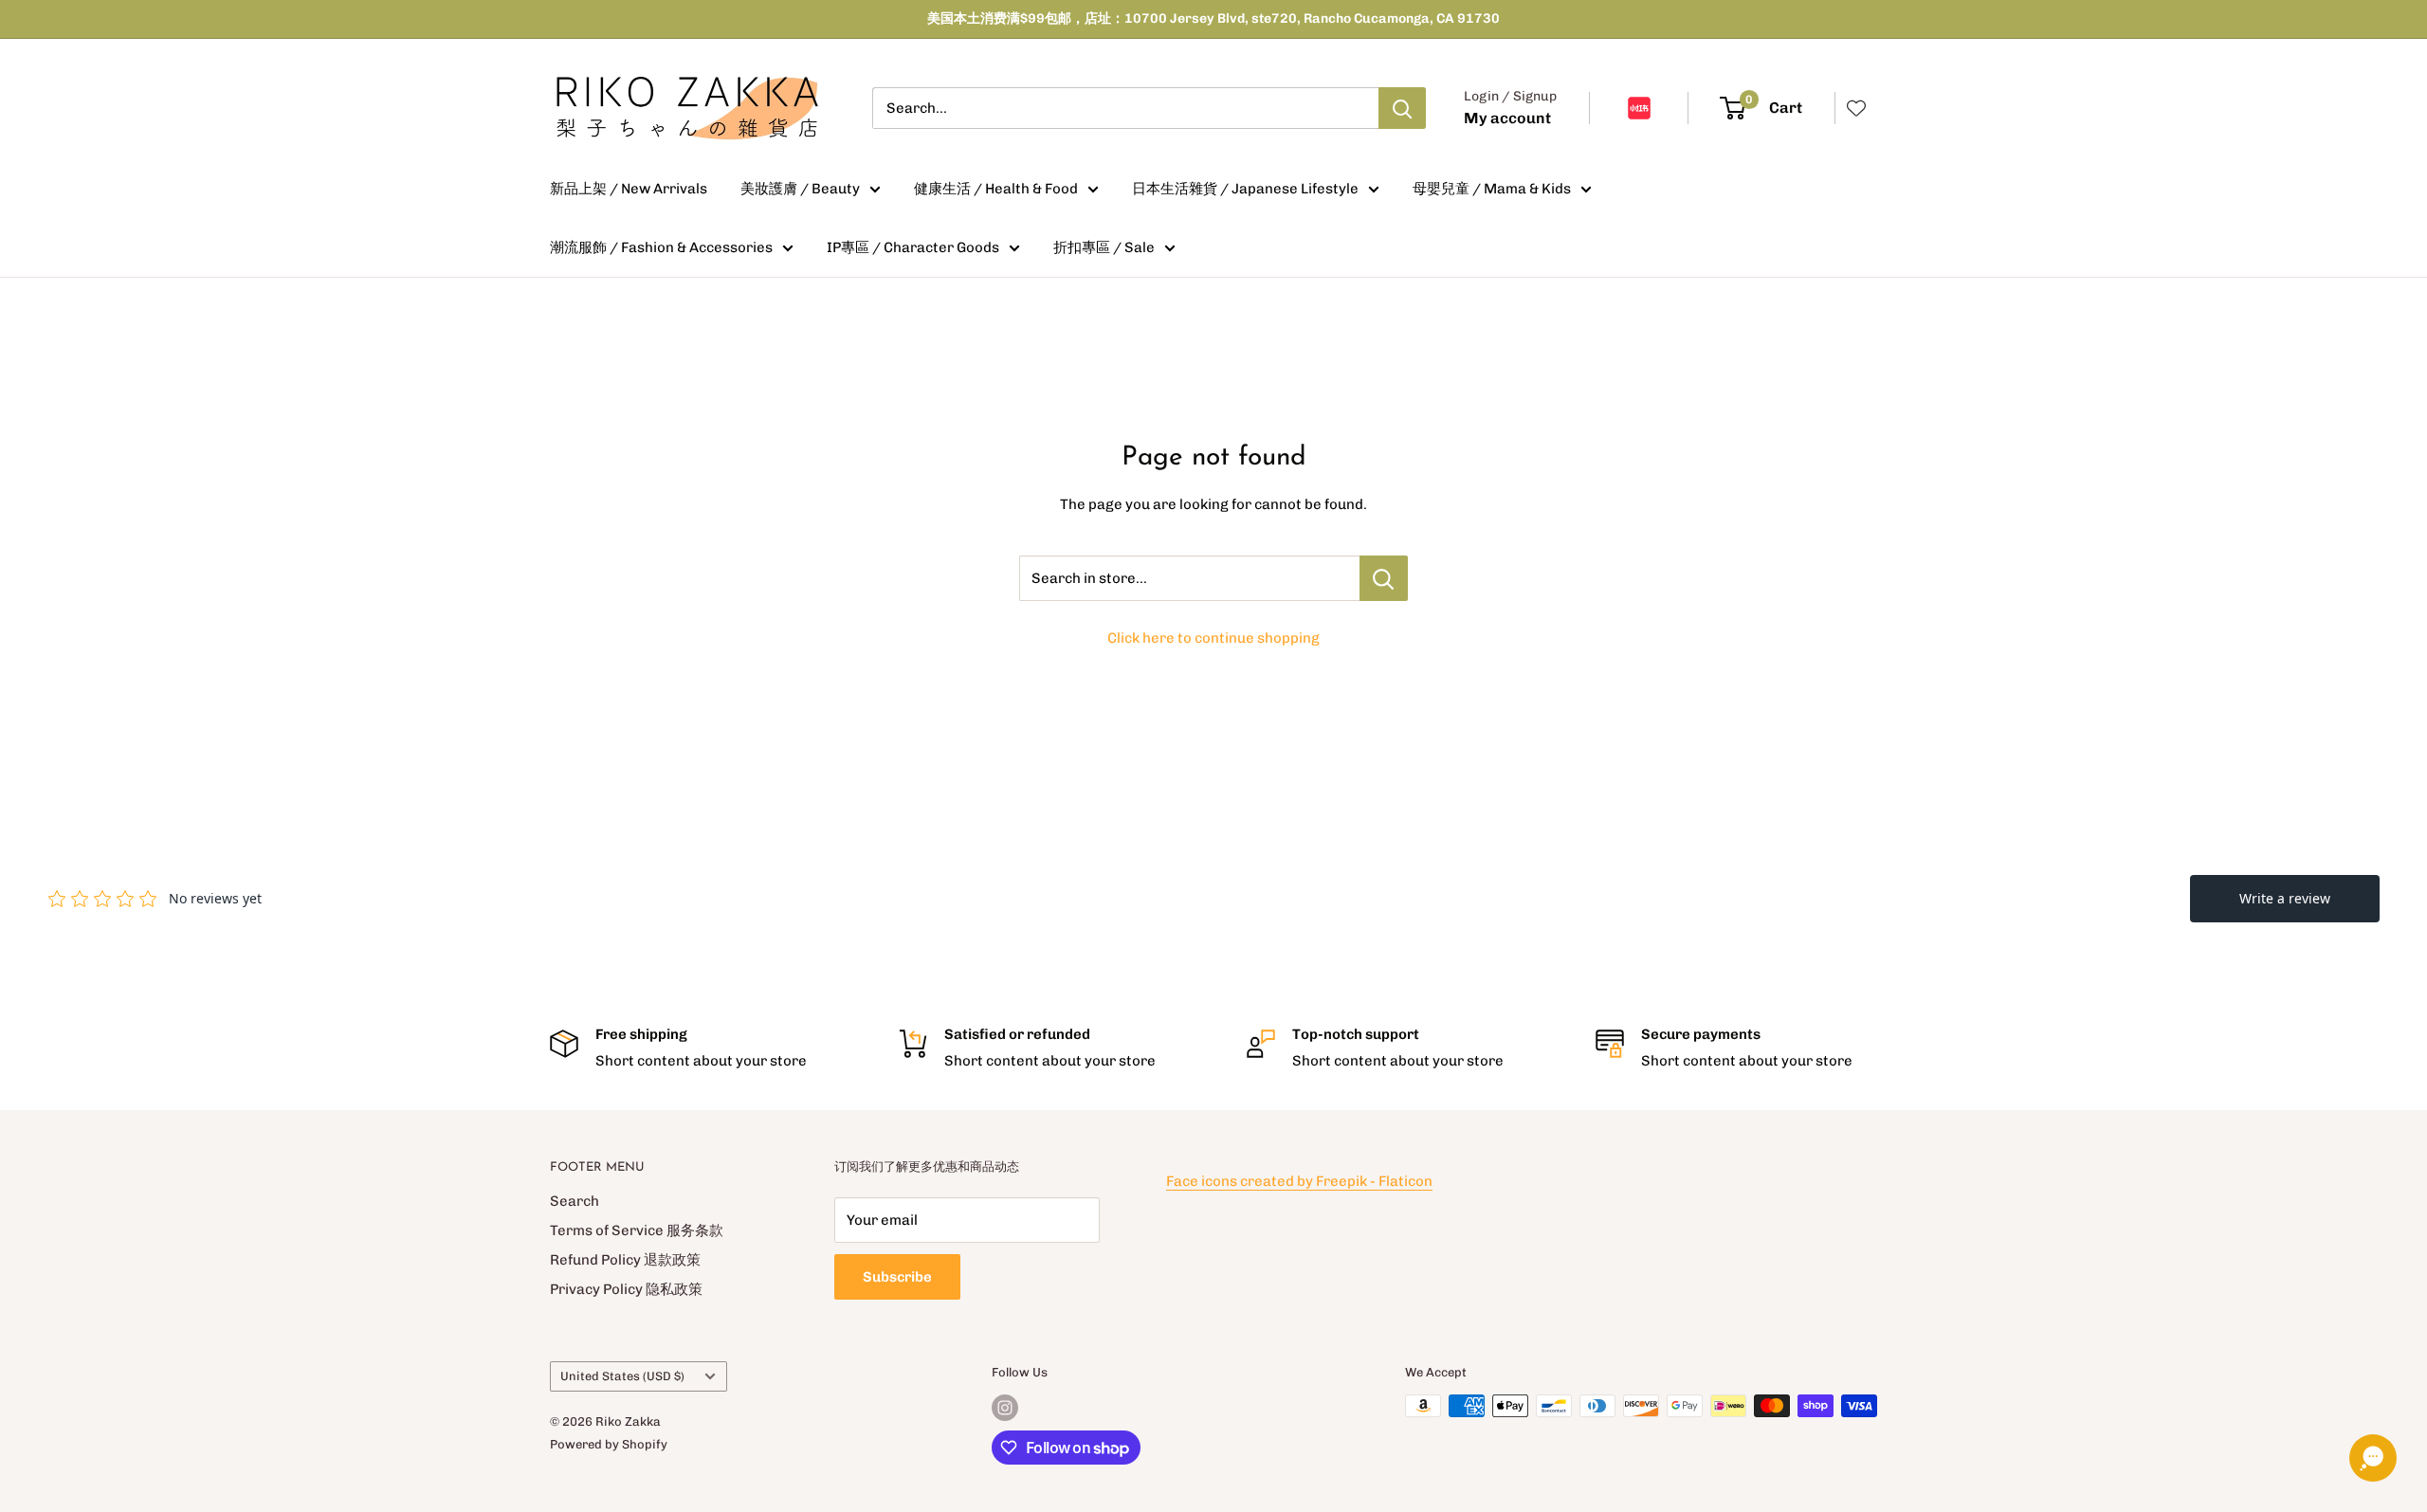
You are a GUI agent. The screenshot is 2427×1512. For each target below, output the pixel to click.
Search (575, 1201)
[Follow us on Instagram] (1005, 1408)
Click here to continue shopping (1213, 638)
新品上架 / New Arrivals (629, 189)
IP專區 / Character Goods (913, 247)
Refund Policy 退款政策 (625, 1260)
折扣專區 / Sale (1104, 247)
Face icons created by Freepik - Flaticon (1299, 1181)
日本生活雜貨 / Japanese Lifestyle (1245, 189)
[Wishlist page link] (1856, 108)
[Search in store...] (1384, 578)
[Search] (1402, 108)
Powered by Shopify (609, 1444)
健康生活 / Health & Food (996, 189)
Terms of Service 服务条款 (637, 1230)
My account (1507, 118)
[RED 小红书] (1639, 108)
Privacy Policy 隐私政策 (626, 1289)
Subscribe (897, 1277)
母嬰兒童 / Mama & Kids (1492, 189)
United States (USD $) (622, 1376)
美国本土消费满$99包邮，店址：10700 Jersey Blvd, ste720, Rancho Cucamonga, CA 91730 (1213, 18)
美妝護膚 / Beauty (800, 189)
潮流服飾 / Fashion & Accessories (661, 247)
